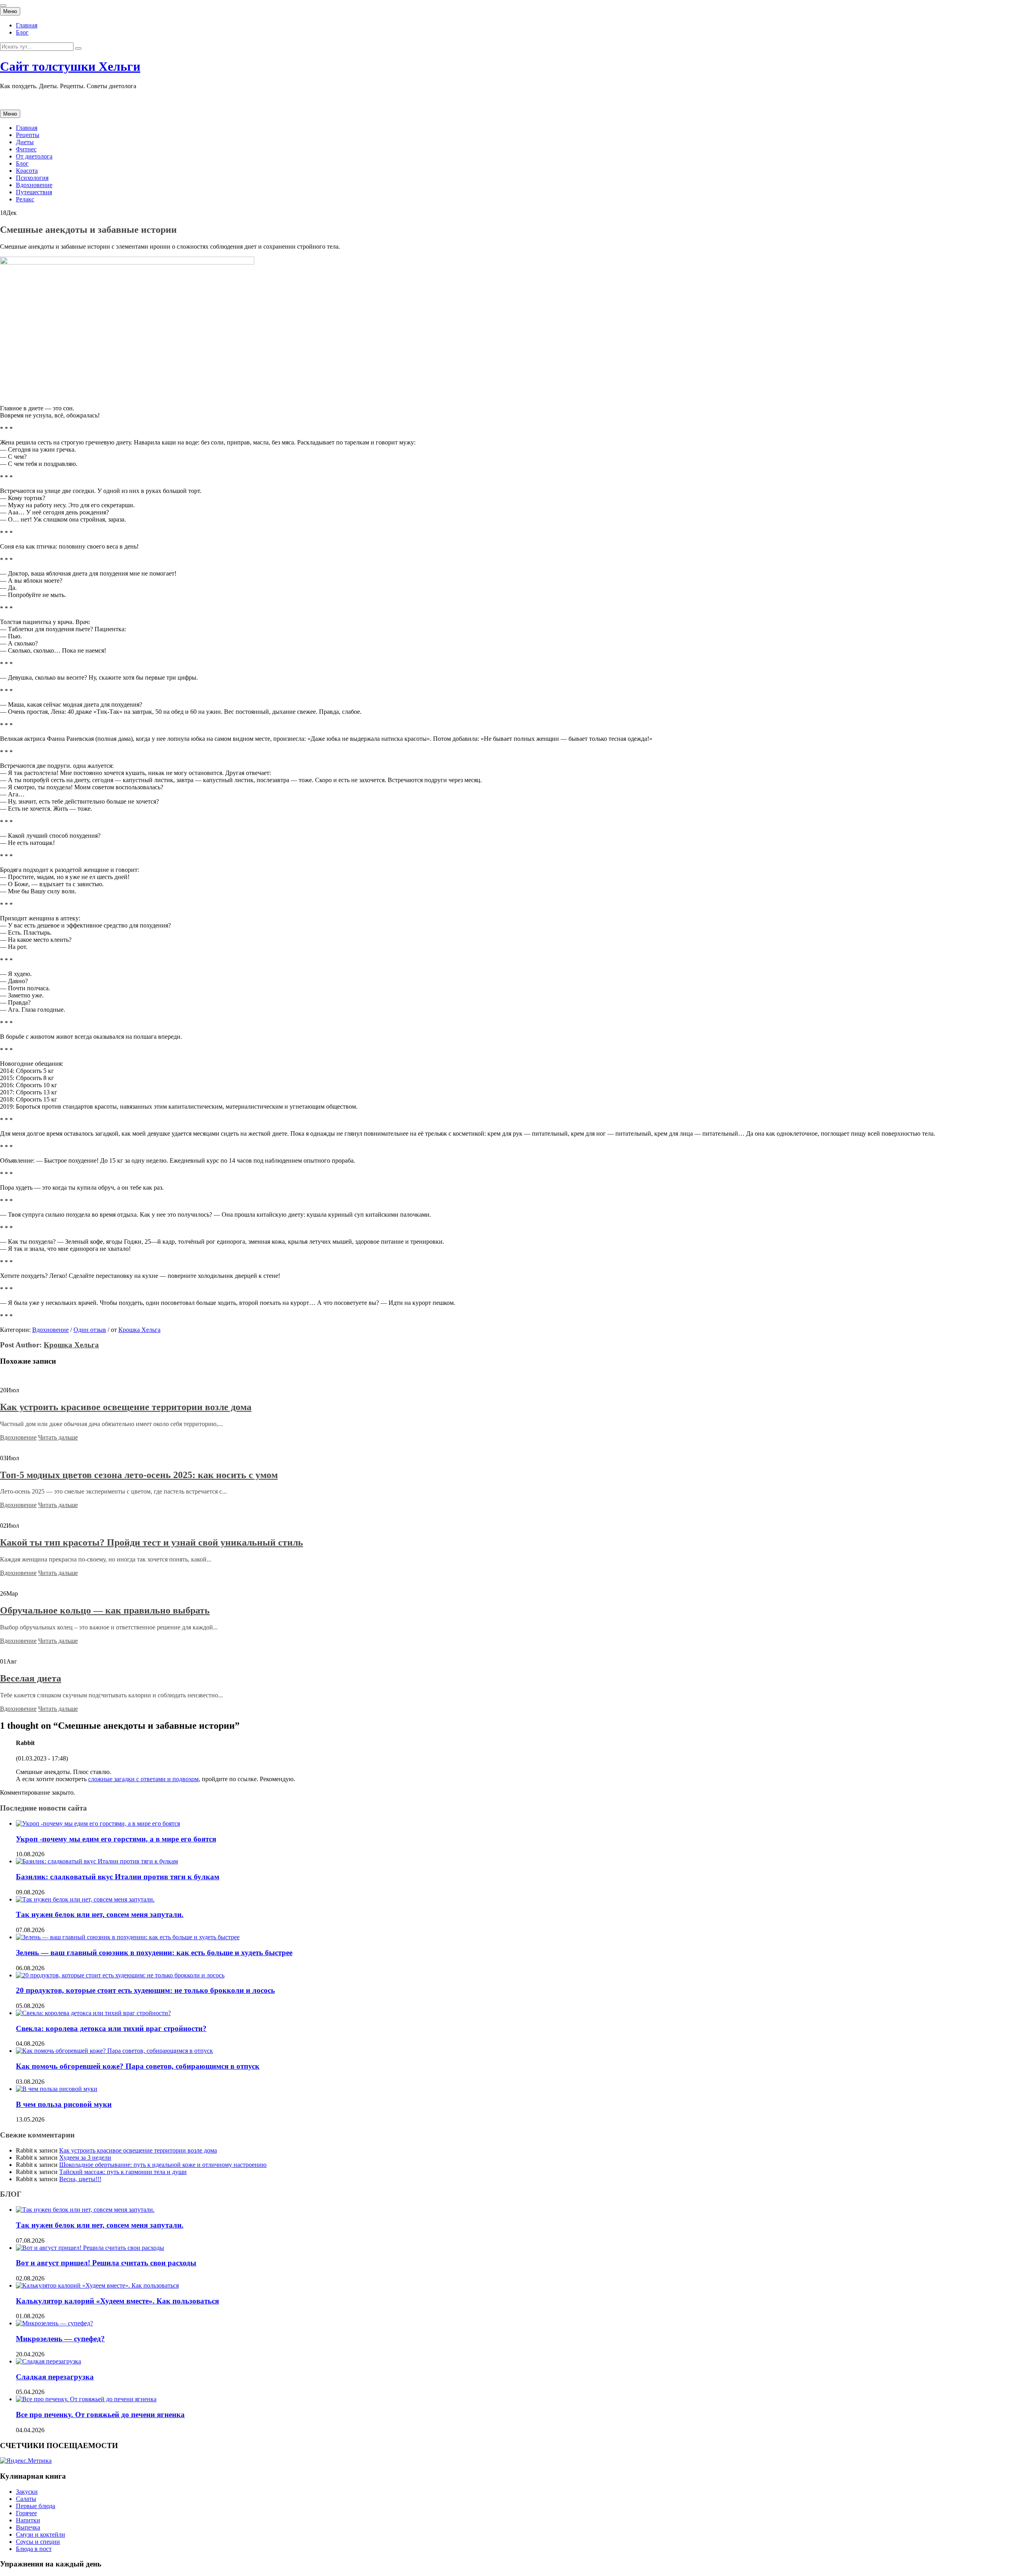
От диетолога (34, 156)
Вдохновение (34, 185)
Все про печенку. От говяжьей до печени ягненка (100, 2415)
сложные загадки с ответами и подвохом (143, 1779)
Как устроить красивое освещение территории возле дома (126, 1407)
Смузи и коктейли (41, 2534)
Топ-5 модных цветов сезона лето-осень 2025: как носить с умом (139, 1475)
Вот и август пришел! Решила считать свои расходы (106, 2263)
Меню (10, 11)
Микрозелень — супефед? (60, 2339)
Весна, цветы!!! (80, 2179)
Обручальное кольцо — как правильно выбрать (105, 1610)
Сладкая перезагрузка (55, 2377)
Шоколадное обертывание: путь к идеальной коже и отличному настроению (163, 2165)
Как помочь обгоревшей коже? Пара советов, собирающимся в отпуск (138, 2066)
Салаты (26, 2499)
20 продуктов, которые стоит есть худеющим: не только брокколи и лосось (145, 1990)
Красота (27, 171)
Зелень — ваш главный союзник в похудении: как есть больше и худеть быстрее (154, 1953)
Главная (27, 25)
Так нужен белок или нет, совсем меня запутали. (100, 1914)
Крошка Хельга (139, 1330)
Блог (22, 32)
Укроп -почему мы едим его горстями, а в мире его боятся (116, 1839)
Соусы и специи (38, 2542)
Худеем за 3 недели (85, 2158)
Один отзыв (90, 1330)
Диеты (25, 142)
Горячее (26, 2513)
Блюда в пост (34, 2549)
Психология (32, 178)
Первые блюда (36, 2506)
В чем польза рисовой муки (64, 2104)
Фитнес (26, 149)
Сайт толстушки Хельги (70, 66)
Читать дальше (58, 1437)
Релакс (25, 199)
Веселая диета (31, 1678)
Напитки (28, 2520)
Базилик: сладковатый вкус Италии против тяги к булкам (118, 1877)
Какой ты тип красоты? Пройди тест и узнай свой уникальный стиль (152, 1542)
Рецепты (28, 135)
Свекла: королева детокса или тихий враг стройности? (111, 2028)
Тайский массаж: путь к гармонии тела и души (123, 2172)
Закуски (27, 2492)
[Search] (78, 48)
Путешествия (34, 192)
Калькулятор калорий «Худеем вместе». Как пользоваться (117, 2301)
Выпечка (28, 2527)
